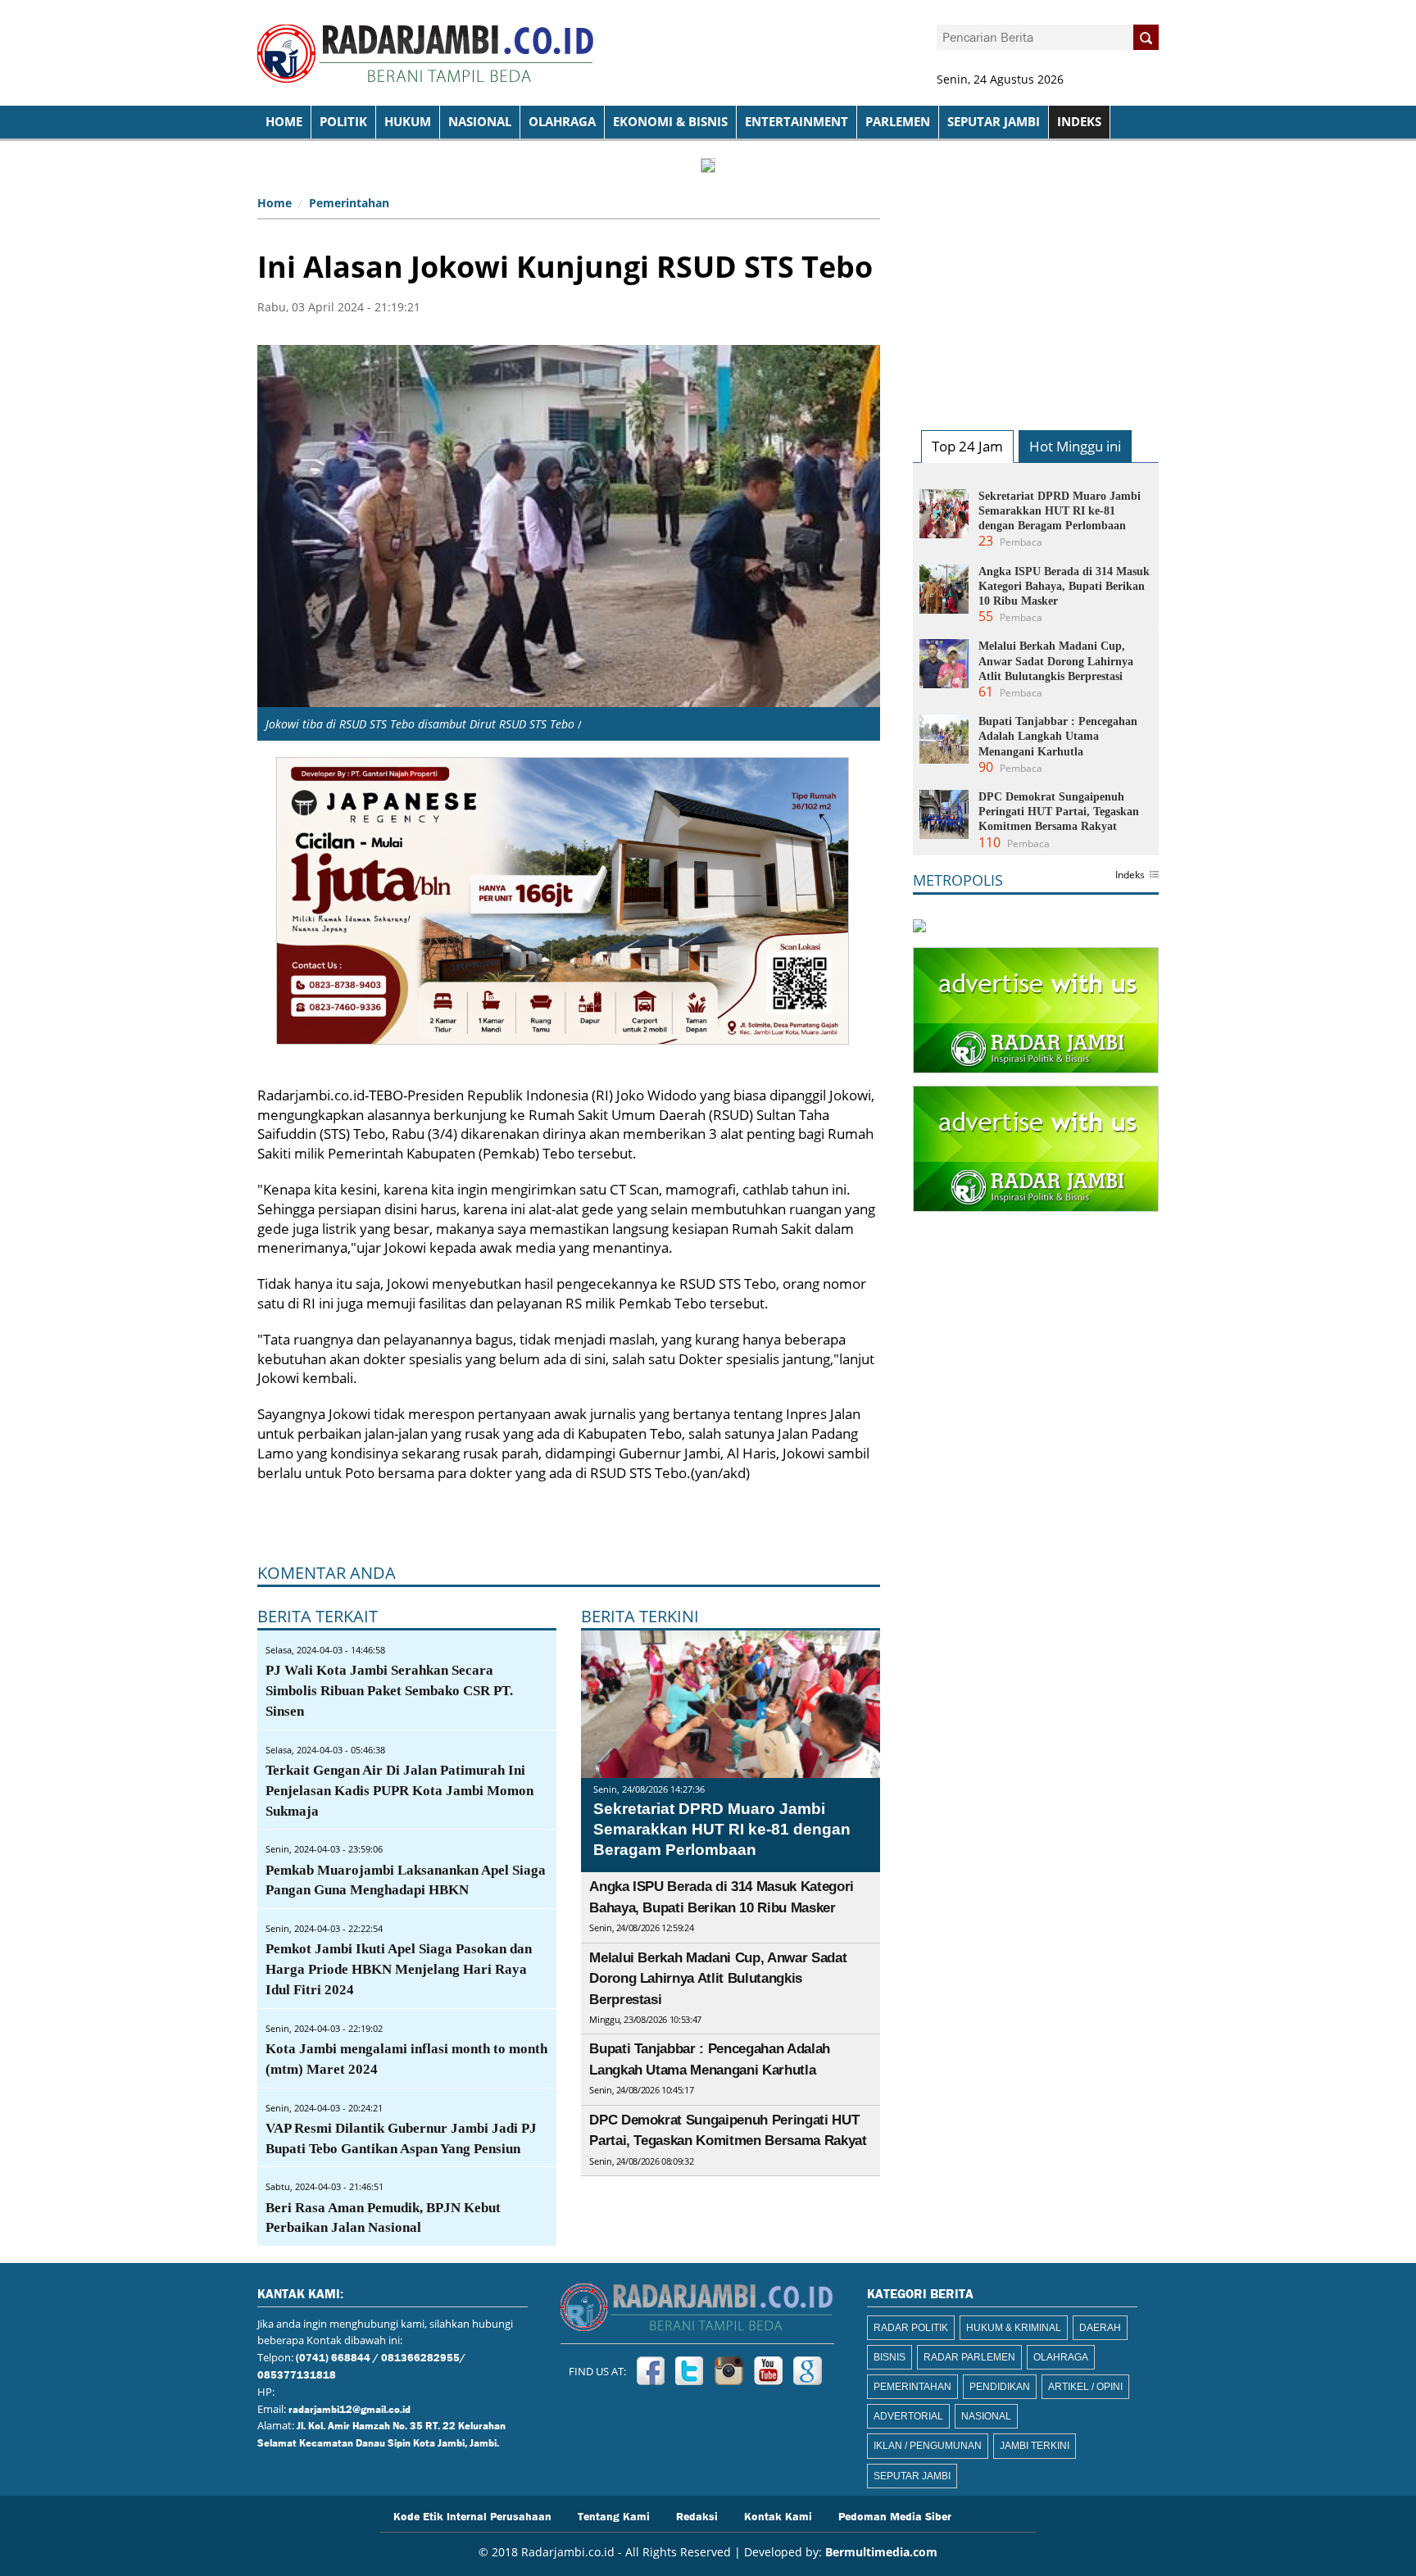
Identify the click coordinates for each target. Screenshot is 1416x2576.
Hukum (408, 122)
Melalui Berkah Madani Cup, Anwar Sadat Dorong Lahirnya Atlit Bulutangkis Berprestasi (718, 1979)
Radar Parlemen (969, 2357)
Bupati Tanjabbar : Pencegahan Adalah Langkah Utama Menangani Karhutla (1058, 736)
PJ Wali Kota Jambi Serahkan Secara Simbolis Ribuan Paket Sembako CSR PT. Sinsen (389, 1691)
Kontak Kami (778, 2515)
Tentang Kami (614, 2515)
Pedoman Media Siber (895, 2515)
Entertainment (796, 122)
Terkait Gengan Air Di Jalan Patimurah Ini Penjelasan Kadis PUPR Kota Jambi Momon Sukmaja (399, 1791)
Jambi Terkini (1035, 2446)
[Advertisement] (1036, 292)
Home (275, 203)
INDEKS (1079, 122)
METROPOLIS (958, 880)
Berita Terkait (318, 1616)
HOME (284, 122)
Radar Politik (911, 2328)
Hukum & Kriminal (1014, 2328)
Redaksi (697, 2515)
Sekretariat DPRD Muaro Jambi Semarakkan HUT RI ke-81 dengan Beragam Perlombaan (722, 1829)
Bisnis (890, 2357)
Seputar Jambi (994, 122)
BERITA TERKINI (640, 1616)
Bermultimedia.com (881, 2552)
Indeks (1130, 876)
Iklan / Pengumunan (928, 2446)
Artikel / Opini (1085, 2387)
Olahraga (562, 122)
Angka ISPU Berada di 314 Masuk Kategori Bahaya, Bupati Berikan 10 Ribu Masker (1064, 586)
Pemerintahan (349, 203)
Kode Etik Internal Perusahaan (472, 2515)
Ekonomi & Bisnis (670, 122)
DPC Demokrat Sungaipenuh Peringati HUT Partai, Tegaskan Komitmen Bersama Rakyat (1059, 812)
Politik (343, 122)
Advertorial (908, 2416)
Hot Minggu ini (1075, 446)
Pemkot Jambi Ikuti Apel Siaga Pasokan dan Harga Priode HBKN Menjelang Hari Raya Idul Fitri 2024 (399, 1969)
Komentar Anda (327, 1573)
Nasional (480, 122)
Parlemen (898, 122)
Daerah (1100, 2328)
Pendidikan (1000, 2387)
